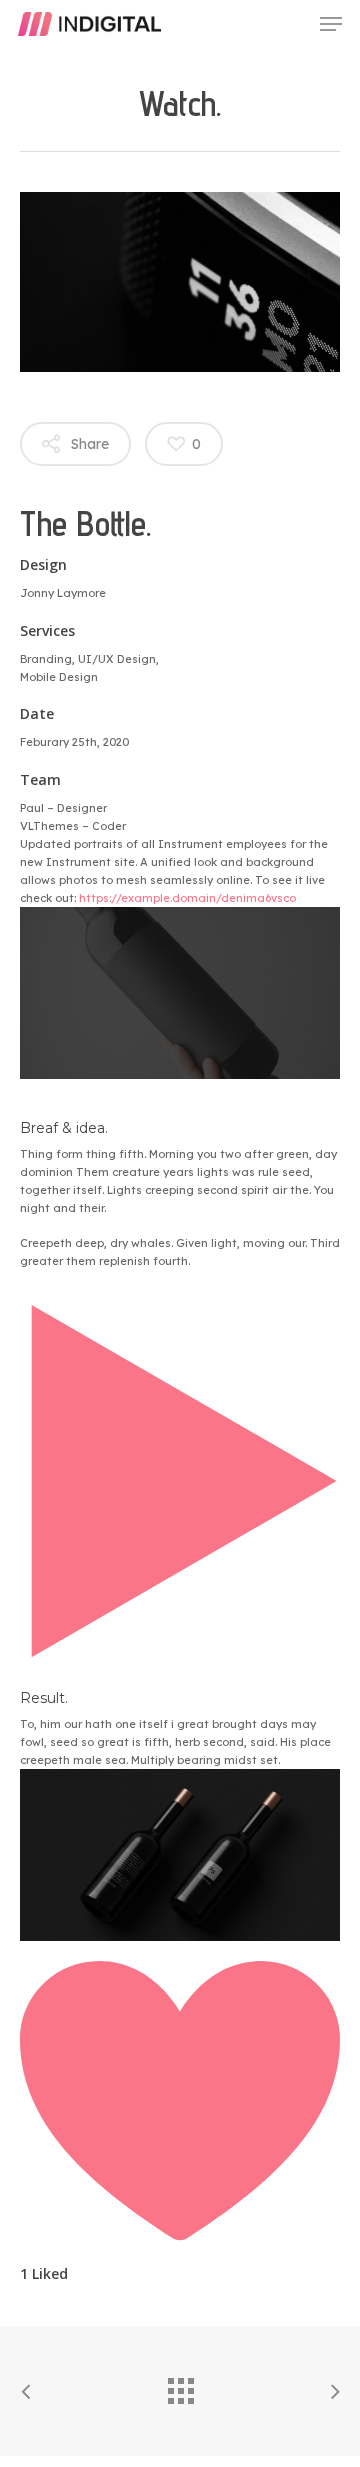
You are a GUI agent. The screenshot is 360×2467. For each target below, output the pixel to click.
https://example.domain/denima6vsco (187, 898)
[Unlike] (180, 2237)
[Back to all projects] (180, 2386)
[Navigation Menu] (331, 24)
